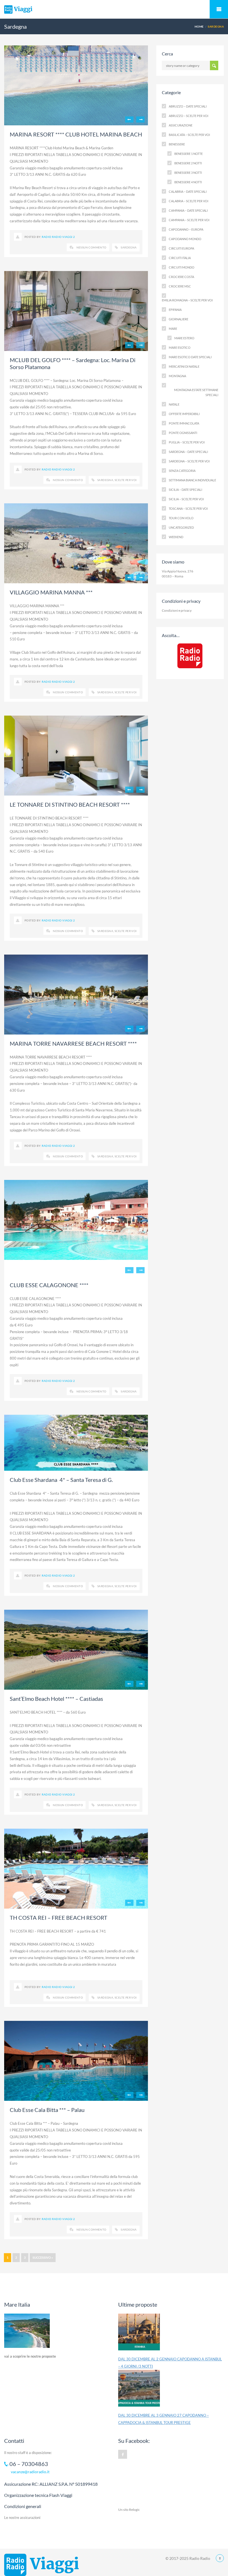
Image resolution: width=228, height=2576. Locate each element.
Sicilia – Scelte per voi (186, 499)
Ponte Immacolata (184, 423)
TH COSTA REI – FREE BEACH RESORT (59, 1918)
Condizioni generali (23, 2506)
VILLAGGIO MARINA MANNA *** (51, 592)
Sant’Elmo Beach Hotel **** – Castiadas (56, 1699)
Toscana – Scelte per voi (188, 508)
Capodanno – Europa (186, 229)
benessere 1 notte (189, 154)
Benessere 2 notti (188, 163)
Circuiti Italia (180, 258)
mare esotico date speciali (190, 357)
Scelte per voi (126, 480)
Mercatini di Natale (184, 366)
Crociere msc (180, 286)
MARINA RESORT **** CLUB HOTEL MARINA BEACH (76, 134)
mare (173, 329)
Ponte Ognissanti (183, 433)
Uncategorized (181, 527)
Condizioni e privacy (177, 610)
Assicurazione (181, 125)
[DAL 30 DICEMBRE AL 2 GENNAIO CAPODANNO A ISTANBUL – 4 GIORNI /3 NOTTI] (139, 2334)
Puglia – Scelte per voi (187, 442)
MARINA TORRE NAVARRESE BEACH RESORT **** (73, 1043)
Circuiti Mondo (182, 267)
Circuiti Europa (181, 248)
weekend (176, 537)
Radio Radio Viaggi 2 (58, 237)
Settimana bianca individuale (192, 480)
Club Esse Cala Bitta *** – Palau (47, 2110)
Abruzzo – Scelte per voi (189, 116)
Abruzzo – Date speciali (188, 106)
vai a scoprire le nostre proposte (30, 2356)
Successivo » (43, 2257)
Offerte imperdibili (184, 414)
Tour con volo (181, 518)
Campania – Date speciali (188, 210)
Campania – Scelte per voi (189, 220)
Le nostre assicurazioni (22, 2518)
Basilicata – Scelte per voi (189, 135)
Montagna (177, 376)
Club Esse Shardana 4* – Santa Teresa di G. (61, 1480)
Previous (129, 119)
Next (140, 119)
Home (199, 26)
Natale (174, 404)
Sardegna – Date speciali (188, 452)
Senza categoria (182, 471)
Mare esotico (180, 347)
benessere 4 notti (188, 182)
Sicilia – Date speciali (185, 490)
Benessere (177, 144)
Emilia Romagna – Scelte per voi (187, 300)
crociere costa (181, 277)
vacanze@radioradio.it (30, 2472)
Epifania (175, 310)
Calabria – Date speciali (188, 192)
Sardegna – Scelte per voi (189, 461)
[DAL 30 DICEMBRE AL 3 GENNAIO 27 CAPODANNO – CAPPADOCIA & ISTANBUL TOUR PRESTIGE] (139, 2391)
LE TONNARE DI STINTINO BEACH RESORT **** (70, 804)
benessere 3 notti (188, 173)
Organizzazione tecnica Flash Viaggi (38, 2495)
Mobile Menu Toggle (219, 9)
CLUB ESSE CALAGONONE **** (49, 1285)
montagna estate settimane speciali (196, 392)
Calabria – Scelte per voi (189, 201)
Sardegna (129, 247)
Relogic (134, 2510)
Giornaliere (179, 319)
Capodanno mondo (185, 239)
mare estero (184, 338)
